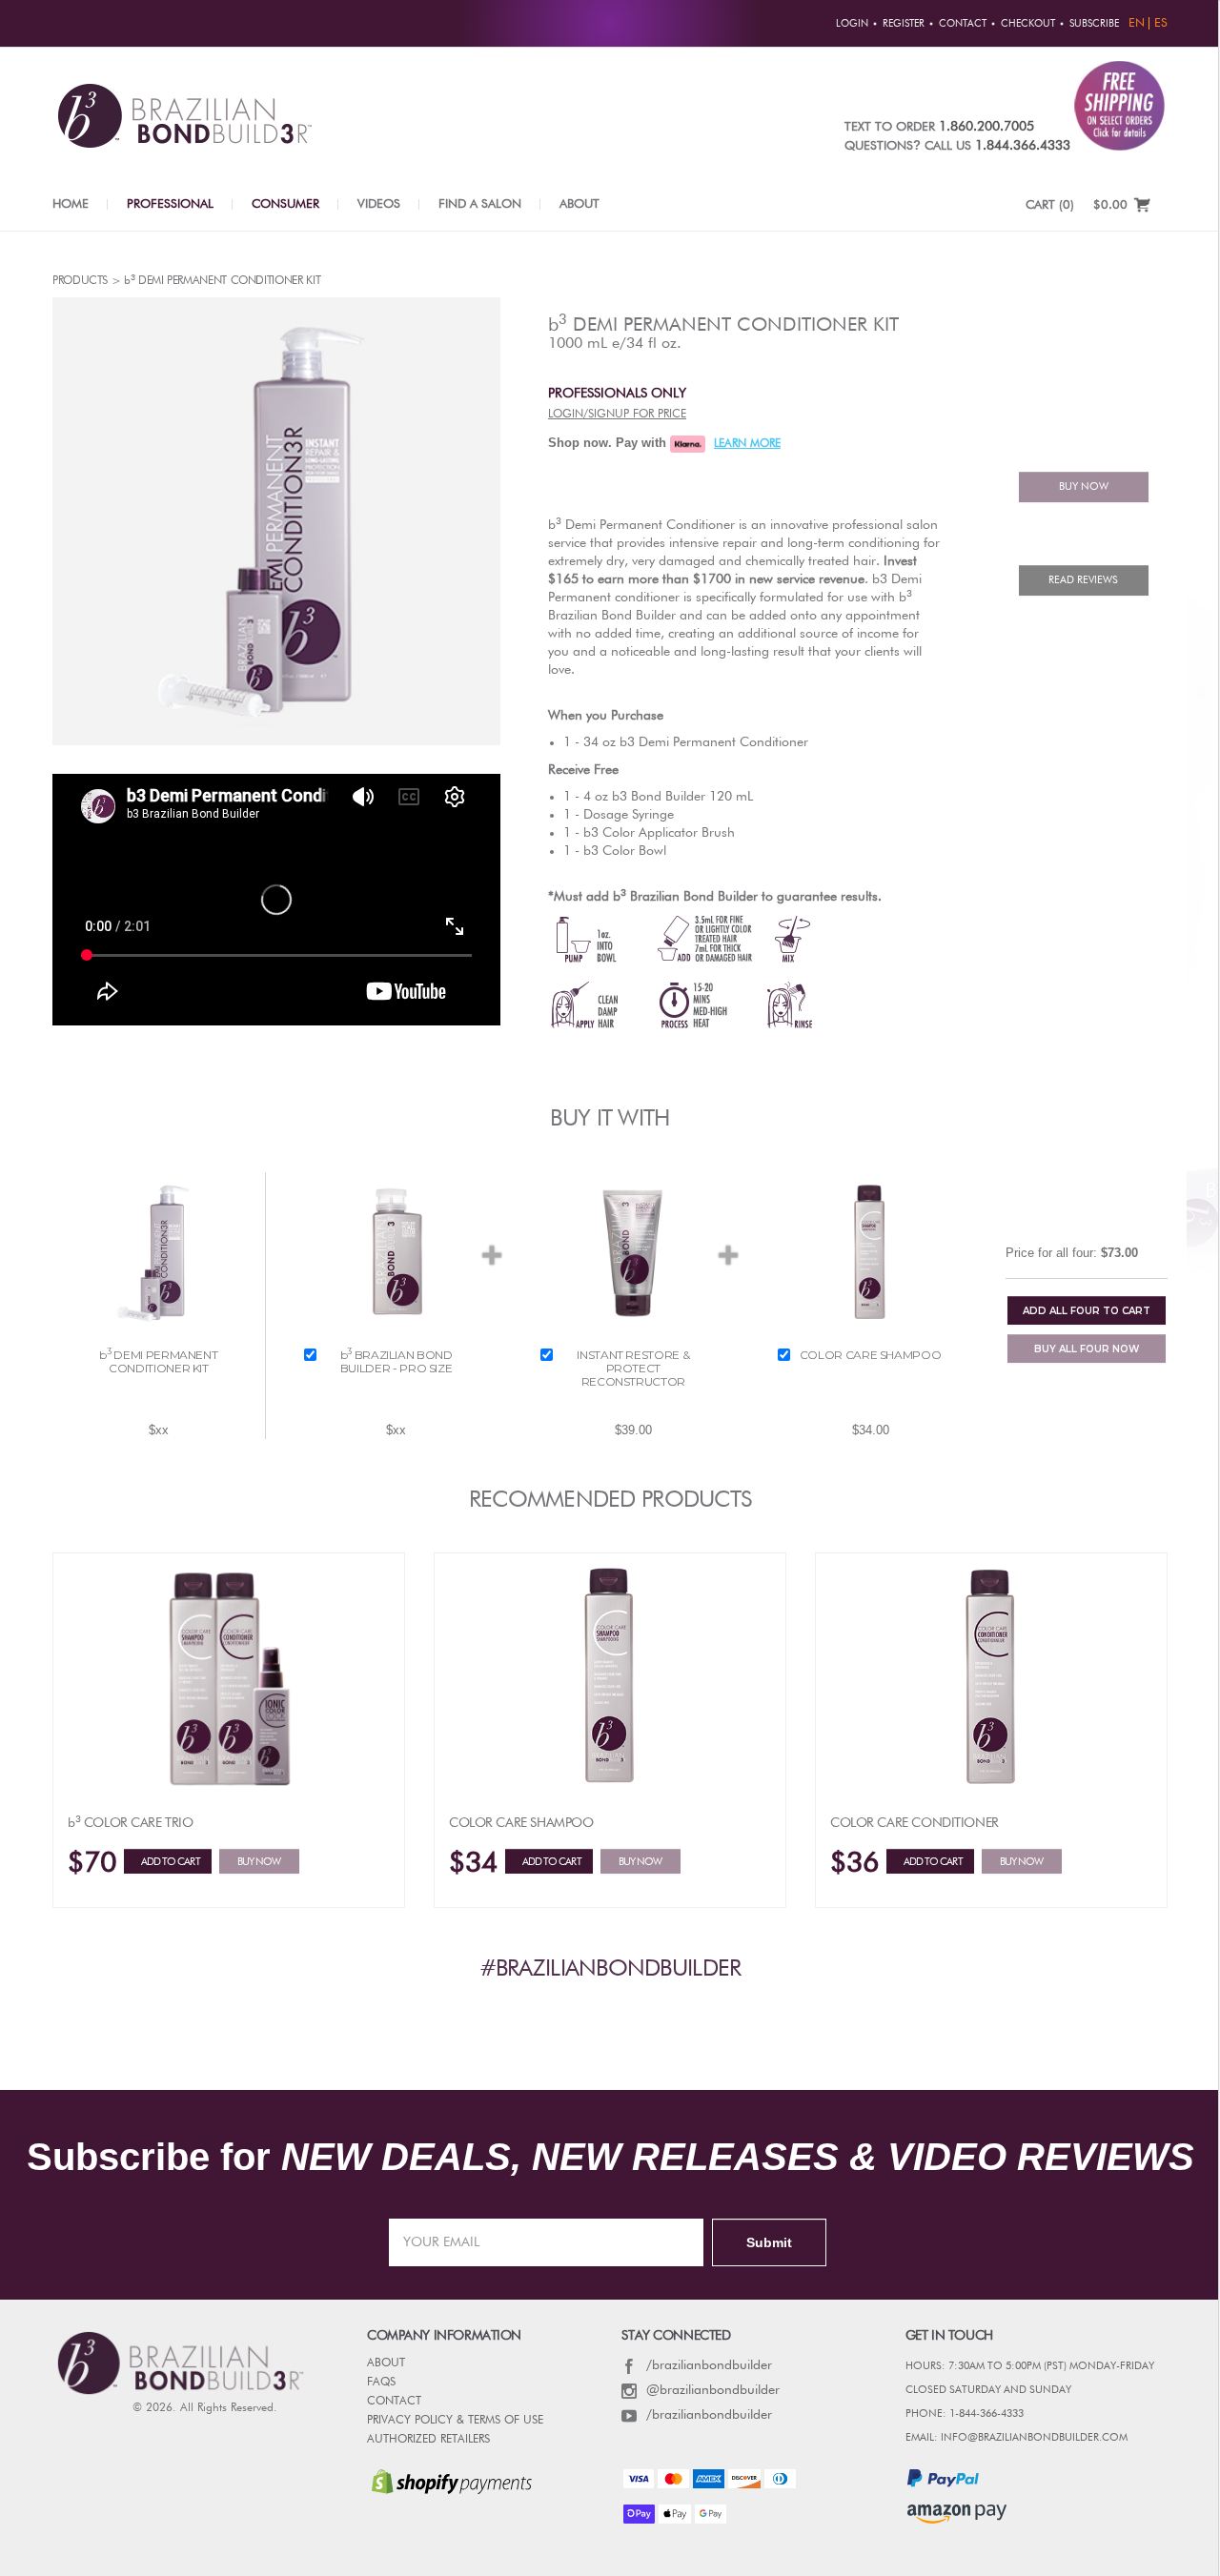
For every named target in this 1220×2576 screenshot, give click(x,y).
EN (1137, 23)
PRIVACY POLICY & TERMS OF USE (455, 2421)
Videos (379, 204)
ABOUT (386, 2363)
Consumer (285, 204)
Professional (170, 204)
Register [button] (904, 24)
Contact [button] (963, 24)
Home (71, 204)
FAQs (381, 2383)
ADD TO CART (1087, 1311)
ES (1161, 23)
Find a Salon (480, 204)
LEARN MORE (747, 444)
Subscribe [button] (1094, 24)
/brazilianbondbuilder (709, 2365)
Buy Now (259, 1862)
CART (1050, 205)
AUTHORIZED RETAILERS (428, 2440)
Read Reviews (1083, 580)
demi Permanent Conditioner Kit (723, 324)
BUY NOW (1084, 487)
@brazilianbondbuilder (713, 2390)
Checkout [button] (1028, 24)
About (579, 204)
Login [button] (852, 24)
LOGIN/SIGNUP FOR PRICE (617, 415)
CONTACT (394, 2402)
